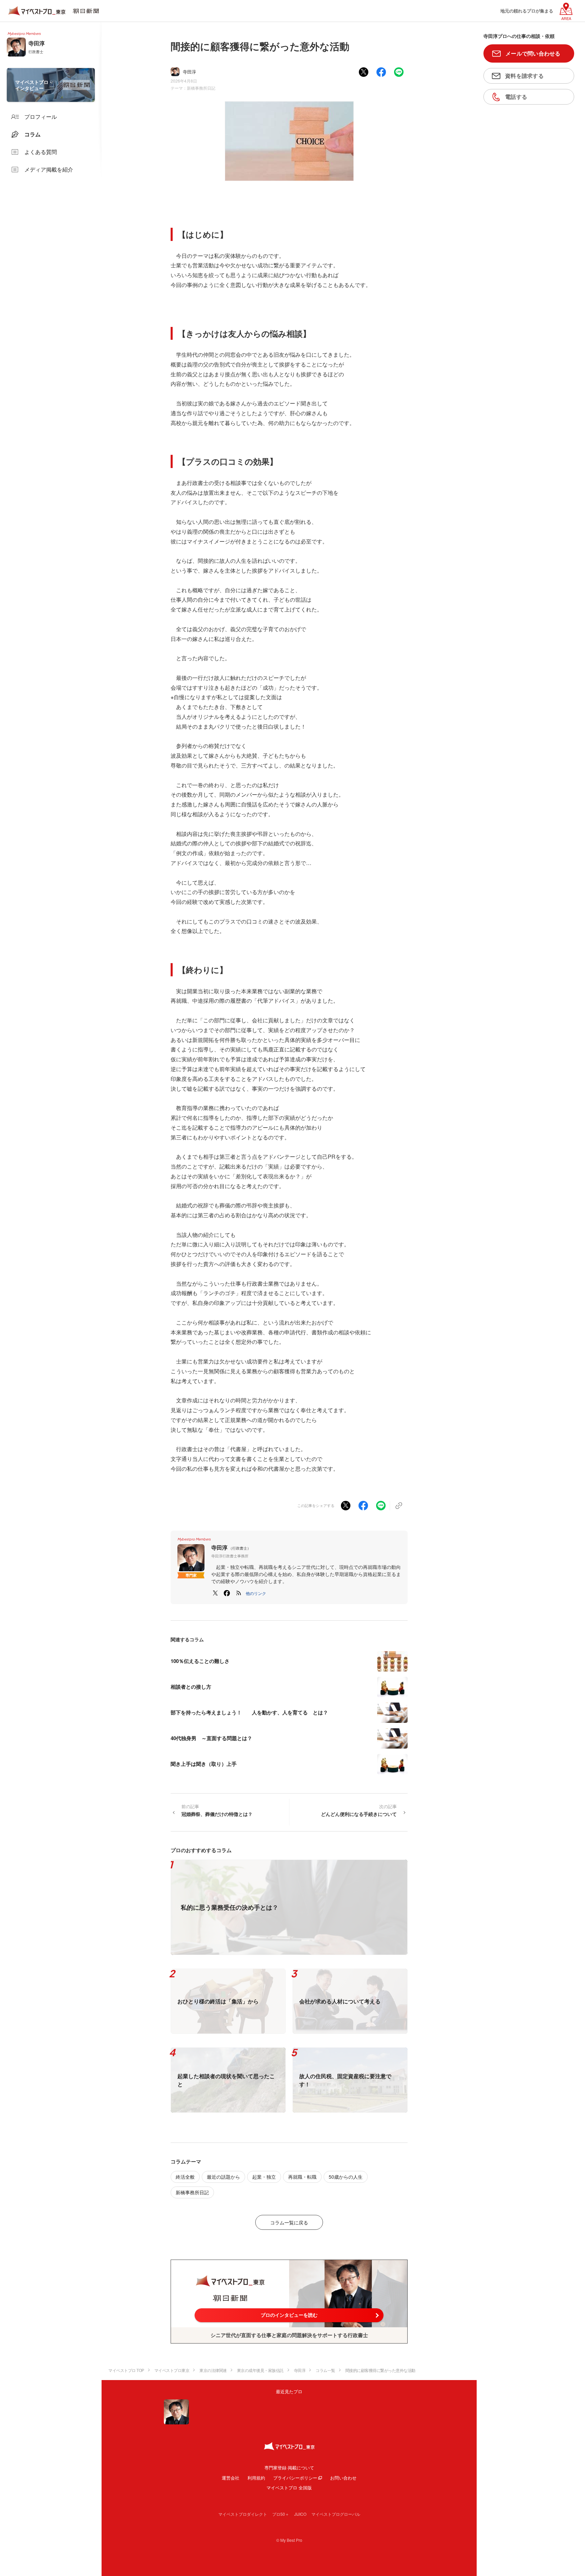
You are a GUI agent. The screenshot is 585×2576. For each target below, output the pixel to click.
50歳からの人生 (346, 2177)
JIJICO (300, 2514)
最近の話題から (223, 2177)
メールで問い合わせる (533, 53)
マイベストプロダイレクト (243, 2514)
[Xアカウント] (215, 1593)
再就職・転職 (302, 2177)
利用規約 (256, 2478)
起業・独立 (264, 2177)
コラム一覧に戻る (289, 2222)
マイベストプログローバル (336, 2514)
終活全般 (185, 2177)
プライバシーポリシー (295, 2478)
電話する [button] (516, 97)
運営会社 (231, 2478)
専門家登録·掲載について (289, 2468)
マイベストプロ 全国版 (289, 2488)
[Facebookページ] (227, 1593)
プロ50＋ (281, 2514)
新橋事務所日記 (201, 88)
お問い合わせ (343, 2478)
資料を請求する (524, 76)
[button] (256, 1593)
